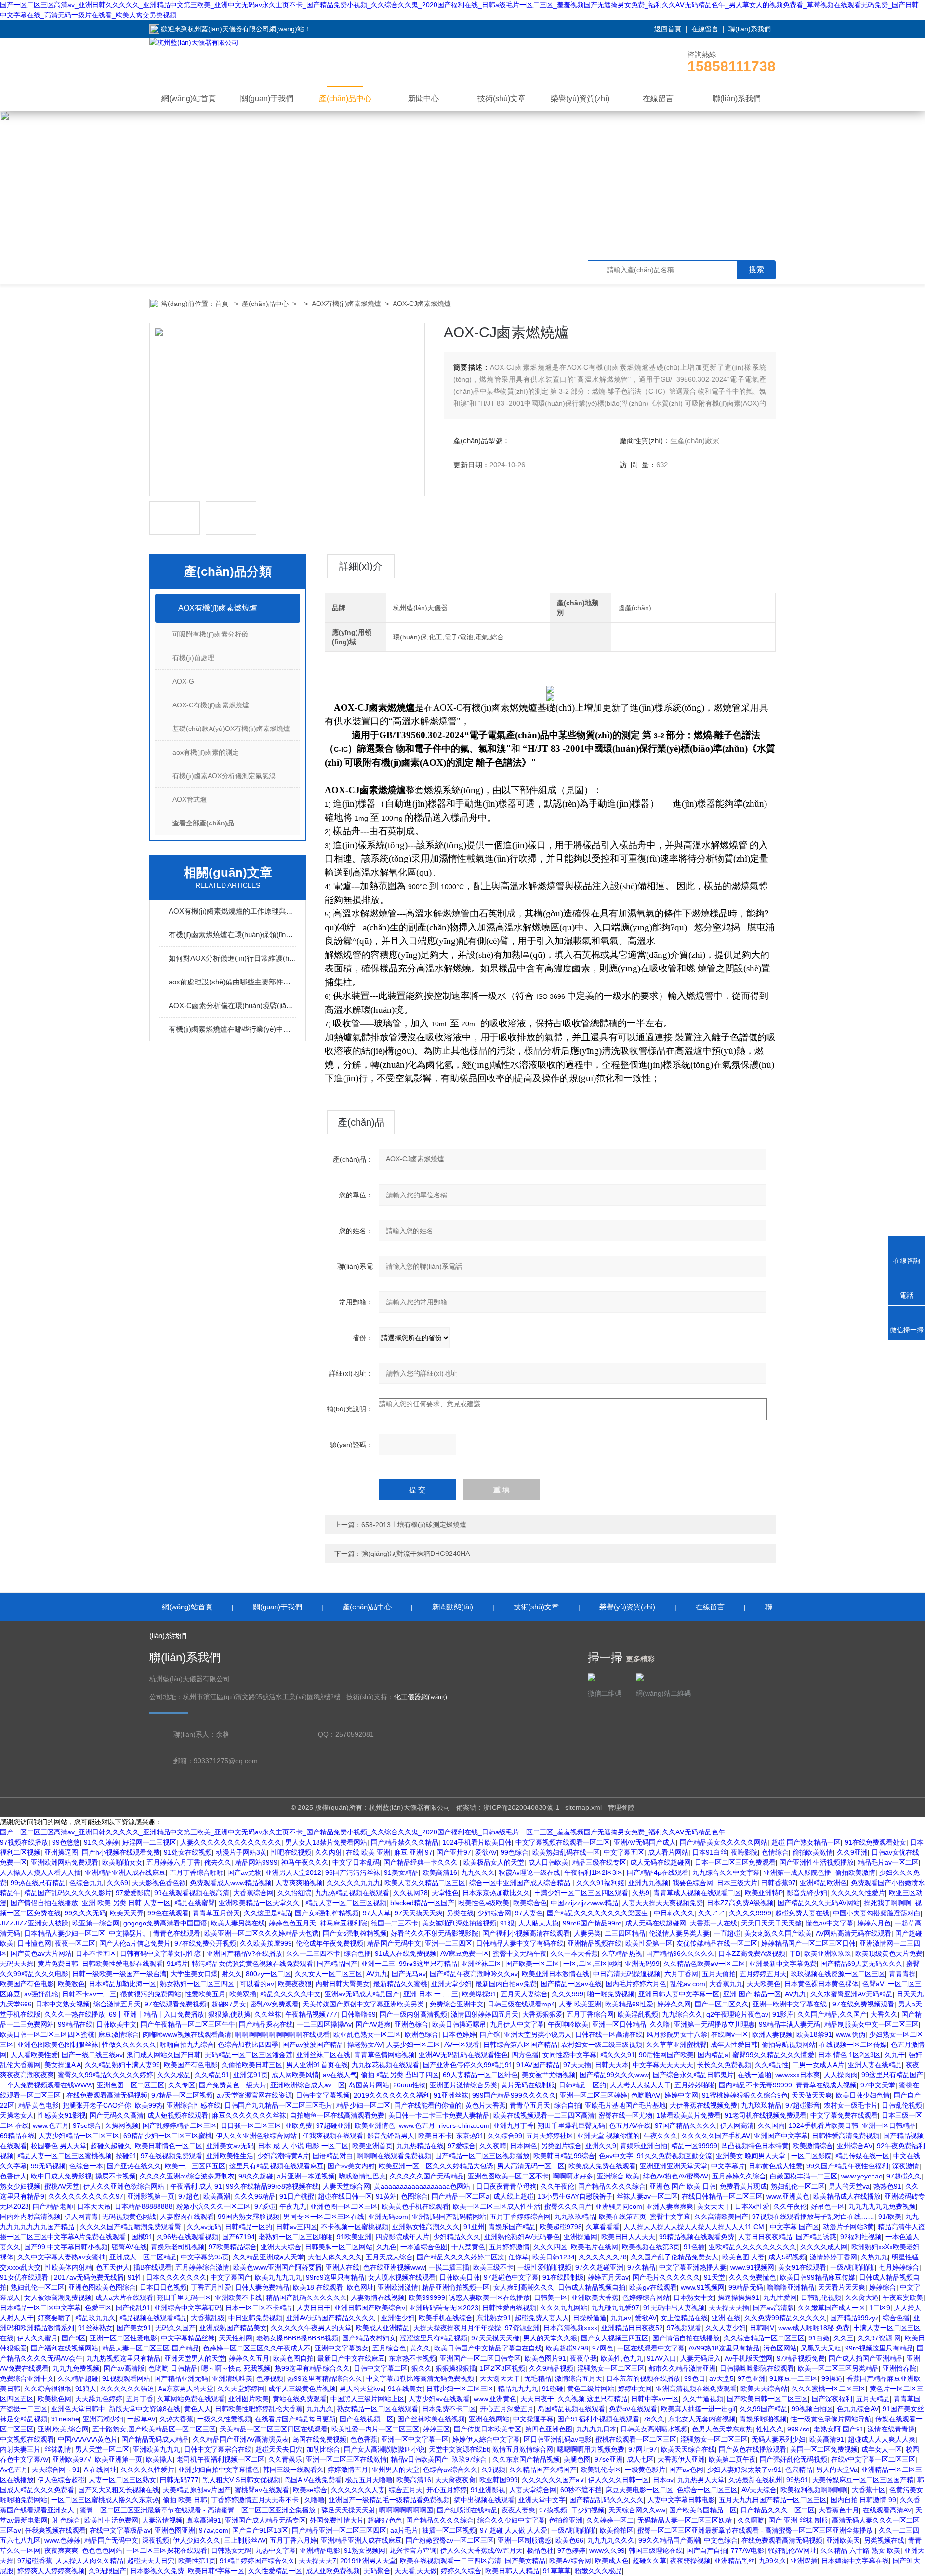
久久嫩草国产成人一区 (832, 2308)
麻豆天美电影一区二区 (639, 2490)
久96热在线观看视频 (187, 2237)
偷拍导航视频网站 (789, 2045)
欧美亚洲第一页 (119, 2459)
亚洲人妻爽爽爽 (670, 2206)
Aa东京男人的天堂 (186, 2389)
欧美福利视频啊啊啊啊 (814, 2490)
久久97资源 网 (879, 2338)
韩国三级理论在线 (656, 2550)
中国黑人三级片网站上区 (368, 2399)
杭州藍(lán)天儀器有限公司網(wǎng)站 (246, 29)
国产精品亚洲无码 (181, 2378)
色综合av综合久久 (450, 2470)
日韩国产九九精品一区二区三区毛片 (278, 2105)
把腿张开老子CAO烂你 (97, 2105)
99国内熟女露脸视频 (249, 2217)
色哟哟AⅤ (646, 2095)
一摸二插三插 (449, 2267)
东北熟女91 (494, 2318)
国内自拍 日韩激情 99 (863, 2500)
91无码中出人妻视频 (674, 2308)
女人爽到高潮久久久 (524, 2287)
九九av (621, 2318)
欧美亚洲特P (764, 1893)
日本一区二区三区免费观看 (735, 1862)
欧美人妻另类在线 (238, 1923)
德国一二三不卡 (395, 1923)
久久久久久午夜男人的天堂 (311, 2328)
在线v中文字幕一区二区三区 (873, 2459)
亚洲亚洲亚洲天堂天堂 (674, 2166)
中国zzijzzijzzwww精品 (584, 1903)
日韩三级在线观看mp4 (521, 2004)
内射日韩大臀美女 (343, 1984)
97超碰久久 (904, 2176)
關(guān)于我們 (267, 99)
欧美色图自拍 (293, 2358)
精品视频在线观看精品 (153, 2318)
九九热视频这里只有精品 (123, 2358)
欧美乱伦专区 (601, 2470)
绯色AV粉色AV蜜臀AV (676, 2176)
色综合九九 (86, 1883)
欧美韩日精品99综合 (564, 2156)
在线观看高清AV (887, 2510)
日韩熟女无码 (231, 2550)
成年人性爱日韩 (734, 2045)
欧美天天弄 (127, 1913)
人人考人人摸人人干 (640, 2085)
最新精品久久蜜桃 (400, 1984)
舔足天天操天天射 (348, 2510)
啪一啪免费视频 (611, 1994)
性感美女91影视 (62, 2115)
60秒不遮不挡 (581, 2490)
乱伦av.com (688, 1984)
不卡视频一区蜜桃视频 (355, 2227)
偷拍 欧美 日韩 (185, 2500)
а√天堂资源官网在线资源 (254, 2095)
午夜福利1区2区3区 (594, 1872)
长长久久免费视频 (724, 2065)
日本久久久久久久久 (176, 2277)
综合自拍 (568, 2105)
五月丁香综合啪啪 (197, 1872)
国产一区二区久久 (722, 2004)
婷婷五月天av (608, 2277)
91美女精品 (401, 1872)
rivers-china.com (464, 2125)
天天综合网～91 (56, 2470)
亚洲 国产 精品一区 (752, 1994)
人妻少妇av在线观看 (439, 2399)
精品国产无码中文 (394, 1943)
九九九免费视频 (76, 2368)
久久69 (118, 1883)
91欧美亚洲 (354, 2237)
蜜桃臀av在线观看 (262, 2490)
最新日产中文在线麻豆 (351, 2358)
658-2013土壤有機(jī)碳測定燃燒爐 (414, 1525)
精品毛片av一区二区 (888, 1862)
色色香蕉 (364, 2439)
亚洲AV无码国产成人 (645, 1842)
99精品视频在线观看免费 (697, 2237)
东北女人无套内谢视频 (702, 2419)
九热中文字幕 (276, 2550)
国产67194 (238, 2237)
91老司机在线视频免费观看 (766, 2115)
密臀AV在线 (129, 2247)
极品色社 (540, 2550)
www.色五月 (51, 2125)
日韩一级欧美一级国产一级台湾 (119, 1974)
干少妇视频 (588, 2510)
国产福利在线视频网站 (65, 2348)
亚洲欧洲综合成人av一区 (308, 2085)
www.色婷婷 (62, 2540)
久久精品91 (212, 2075)
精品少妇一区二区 (363, 2105)
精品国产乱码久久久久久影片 (68, 1893)
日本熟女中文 (694, 2297)
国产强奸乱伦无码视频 (793, 2459)
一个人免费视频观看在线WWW (46, 2085)
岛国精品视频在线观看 (571, 2409)
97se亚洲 (609, 2459)
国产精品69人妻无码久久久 (861, 1964)
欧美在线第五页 (622, 2217)
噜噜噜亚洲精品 (791, 2287)
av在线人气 (340, 2075)
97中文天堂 (878, 2085)
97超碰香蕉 (35, 2561)
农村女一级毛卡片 (851, 2105)
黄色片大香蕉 (486, 2105)
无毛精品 (538, 2378)
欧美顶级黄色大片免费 (889, 1953)
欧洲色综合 (422, 2034)
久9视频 (493, 2470)
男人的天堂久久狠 (550, 2338)
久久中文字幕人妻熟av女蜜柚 (61, 2257)
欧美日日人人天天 (628, 2237)
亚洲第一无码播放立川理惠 (714, 2024)
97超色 (189, 2196)
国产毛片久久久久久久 (666, 2277)
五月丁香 (140, 2399)
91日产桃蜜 (297, 2196)
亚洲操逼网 (581, 2237)
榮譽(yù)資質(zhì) (580, 99)
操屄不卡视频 (116, 2176)
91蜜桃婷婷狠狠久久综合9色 (745, 2095)
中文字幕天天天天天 (663, 2065)
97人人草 (377, 1913)
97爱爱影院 (133, 1893)
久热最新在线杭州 (755, 2480)
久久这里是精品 (267, 1913)
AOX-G (183, 681)
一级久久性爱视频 (224, 2419)
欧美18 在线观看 (318, 2287)
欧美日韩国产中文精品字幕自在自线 (488, 2348)
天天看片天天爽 (842, 2287)
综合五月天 (406, 2490)
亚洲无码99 (642, 1964)
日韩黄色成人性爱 (776, 2166)
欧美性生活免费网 (111, 2520)
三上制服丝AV (245, 2540)
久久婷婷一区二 (610, 2520)
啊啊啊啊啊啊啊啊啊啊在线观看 (282, 2034)
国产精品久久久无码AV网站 (819, 1903)
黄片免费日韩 (58, 1964)
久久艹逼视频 (703, 2399)
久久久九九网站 (564, 2308)
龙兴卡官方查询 (413, 2550)
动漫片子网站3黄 (241, 1852)
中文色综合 (721, 2540)
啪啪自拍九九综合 (187, 2045)
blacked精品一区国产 (422, 1903)
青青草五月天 (530, 2105)
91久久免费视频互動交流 (674, 2156)
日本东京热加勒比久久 (496, 1893)
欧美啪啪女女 (122, 1862)
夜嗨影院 (744, 1852)
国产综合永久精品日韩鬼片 (693, 2075)
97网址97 (643, 2449)
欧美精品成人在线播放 (847, 2196)
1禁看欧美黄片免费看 (688, 2115)
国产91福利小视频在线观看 (598, 2419)
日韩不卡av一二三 (89, 1994)
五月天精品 (873, 2399)
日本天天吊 (94, 2206)
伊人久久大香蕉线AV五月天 (482, 2550)
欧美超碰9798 (561, 2227)
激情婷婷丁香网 (833, 2257)
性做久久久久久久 (129, 2045)
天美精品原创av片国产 (197, 2490)
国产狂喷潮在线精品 (467, 2510)
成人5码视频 (787, 2257)
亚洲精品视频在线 (595, 1943)
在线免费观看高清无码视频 (107, 2095)
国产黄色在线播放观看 (753, 2449)
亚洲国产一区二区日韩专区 (480, 2358)
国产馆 (490, 2034)
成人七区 (640, 2459)
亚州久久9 (601, 2146)
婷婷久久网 (674, 2004)
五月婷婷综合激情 (202, 2267)
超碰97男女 (229, 2004)
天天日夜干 (537, 2399)
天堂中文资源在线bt (459, 2449)
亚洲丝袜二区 (481, 1964)
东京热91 (470, 2136)
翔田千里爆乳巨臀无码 (571, 2125)
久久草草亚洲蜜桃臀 (676, 2045)
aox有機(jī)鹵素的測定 (206, 752)
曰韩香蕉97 (779, 1883)
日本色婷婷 (459, 2034)
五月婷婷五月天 (763, 1974)
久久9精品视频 (551, 2368)
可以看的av (257, 1984)
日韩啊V (762, 2328)
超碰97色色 (385, 2520)
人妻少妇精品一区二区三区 (79, 2136)
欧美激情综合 (813, 2146)
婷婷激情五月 (348, 2470)
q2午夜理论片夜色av (737, 2014)
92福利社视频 (861, 2237)
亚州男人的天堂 (396, 2470)
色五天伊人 (113, 2267)
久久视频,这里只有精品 (593, 2399)
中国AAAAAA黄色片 (88, 2439)
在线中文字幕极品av (120, 2530)
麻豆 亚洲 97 (413, 1852)
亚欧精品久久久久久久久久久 (753, 2247)
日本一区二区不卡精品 (259, 2308)
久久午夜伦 (557, 2186)
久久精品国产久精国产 (543, 2470)
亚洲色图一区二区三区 (131, 2085)
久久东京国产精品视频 (526, 2459)
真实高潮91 (204, 2520)
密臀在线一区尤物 (625, 2115)
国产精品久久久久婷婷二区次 (461, 2257)
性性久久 (770, 2429)
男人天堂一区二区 (102, 2449)
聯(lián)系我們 (750, 29)
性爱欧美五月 (205, 1994)
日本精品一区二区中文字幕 (40, 2308)
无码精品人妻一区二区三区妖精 (686, 2520)
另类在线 (460, 1913)
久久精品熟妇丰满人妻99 (122, 2065)
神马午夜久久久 (305, 1862)
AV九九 (377, 1974)
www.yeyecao (862, 2176)
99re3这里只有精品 (428, 1964)
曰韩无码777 (179, 2480)
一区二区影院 (811, 2156)
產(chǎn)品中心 (345, 99)
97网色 (603, 2348)
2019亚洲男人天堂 (368, 2561)
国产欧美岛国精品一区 (703, 2510)
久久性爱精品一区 (275, 2571)
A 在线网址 (100, 2470)
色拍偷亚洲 (566, 2520)
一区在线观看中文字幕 (651, 2348)
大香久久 (884, 2014)
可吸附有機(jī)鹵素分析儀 (210, 634)
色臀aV (873, 1984)
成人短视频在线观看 (178, 2115)
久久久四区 (550, 2247)
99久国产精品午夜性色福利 (847, 2166)
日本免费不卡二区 (449, 2409)
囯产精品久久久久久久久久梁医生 (598, 1913)
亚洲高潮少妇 (103, 2419)
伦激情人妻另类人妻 (679, 1933)
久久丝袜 (268, 2014)
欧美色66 (569, 2540)
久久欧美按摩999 (266, 1943)
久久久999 (568, 1994)
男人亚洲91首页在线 (317, 2065)
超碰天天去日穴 (279, 2449)
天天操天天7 (317, 2561)
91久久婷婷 (101, 1842)
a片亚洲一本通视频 (306, 2176)
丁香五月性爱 (211, 2287)
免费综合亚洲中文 (457, 2004)
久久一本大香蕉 (574, 1953)
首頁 (223, 304)
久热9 (641, 1893)
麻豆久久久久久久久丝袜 (249, 2115)
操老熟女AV (365, 2045)
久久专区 (182, 2085)
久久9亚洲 (852, 1852)
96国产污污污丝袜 (353, 1872)
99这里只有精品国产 (892, 2075)
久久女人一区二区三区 (329, 1974)
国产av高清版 (773, 2308)
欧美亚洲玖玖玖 (828, 1953)
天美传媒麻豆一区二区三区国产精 (863, 2480)
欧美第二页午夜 (732, 2459)
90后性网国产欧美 (666, 2055)
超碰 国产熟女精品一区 (806, 1842)
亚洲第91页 (251, 2075)
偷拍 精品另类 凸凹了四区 (400, 2075)
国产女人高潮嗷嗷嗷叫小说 (384, 2449)
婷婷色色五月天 (292, 1923)
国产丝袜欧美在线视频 (431, 2419)
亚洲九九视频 (648, 1883)
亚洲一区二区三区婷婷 (594, 2095)
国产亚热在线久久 (134, 2166)
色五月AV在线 (630, 2125)
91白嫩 (819, 2338)
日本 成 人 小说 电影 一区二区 (303, 2146)
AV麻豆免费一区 (465, 1953)
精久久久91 (618, 2055)
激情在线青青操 (891, 2429)
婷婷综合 (883, 2287)
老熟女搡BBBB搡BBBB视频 (297, 2338)
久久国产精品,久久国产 (832, 2014)
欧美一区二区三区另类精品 (838, 2368)
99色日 (695, 2378)
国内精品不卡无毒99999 (755, 2085)
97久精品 (641, 2267)
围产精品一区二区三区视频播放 (482, 2156)
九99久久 (773, 2561)
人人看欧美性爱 (34, 2055)
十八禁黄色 (468, 2247)
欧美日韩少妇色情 (863, 2095)
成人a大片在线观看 (124, 2297)
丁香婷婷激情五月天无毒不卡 (256, 2500)
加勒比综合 (323, 2449)
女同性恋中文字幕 (569, 2055)
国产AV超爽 (373, 2024)
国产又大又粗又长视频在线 (119, 2490)
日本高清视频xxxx (570, 2328)
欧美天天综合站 (764, 2389)
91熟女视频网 (365, 2550)
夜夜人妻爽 (518, 2510)
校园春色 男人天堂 (59, 2146)
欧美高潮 (217, 2196)
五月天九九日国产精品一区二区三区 (773, 2500)
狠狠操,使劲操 (229, 2014)
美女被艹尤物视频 (549, 2075)
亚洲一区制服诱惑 (525, 2540)
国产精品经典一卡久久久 (422, 1862)
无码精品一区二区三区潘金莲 (249, 2055)
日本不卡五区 (96, 1953)
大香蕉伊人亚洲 (681, 2459)
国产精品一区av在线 (571, 1984)
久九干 (895, 2055)
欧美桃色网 (54, 2399)
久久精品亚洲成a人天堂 (268, 2257)
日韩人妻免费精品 (262, 2287)
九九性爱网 (780, 2297)
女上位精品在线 (684, 2318)
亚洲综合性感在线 (194, 2105)
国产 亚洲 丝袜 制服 (798, 2520)
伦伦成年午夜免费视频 (330, 1943)
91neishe (65, 2419)
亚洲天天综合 (281, 2247)
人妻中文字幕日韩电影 (681, 2500)
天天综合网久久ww (637, 2510)
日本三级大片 (737, 1883)
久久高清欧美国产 (721, 2217)
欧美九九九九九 (278, 2277)
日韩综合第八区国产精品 (520, 2045)
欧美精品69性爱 (629, 2004)
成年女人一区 (882, 2449)
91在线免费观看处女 (875, 1842)
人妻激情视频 (162, 2520)
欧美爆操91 (479, 1994)
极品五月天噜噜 (369, 2480)
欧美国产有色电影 (27, 1984)
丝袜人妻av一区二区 (647, 2196)
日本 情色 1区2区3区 (849, 2055)
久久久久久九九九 (354, 1883)
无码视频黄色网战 (129, 2217)
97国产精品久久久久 (686, 2125)
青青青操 (902, 1974)
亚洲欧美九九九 (157, 2449)
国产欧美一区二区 (532, 1964)
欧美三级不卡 (493, 2267)
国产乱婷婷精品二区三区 (180, 2125)
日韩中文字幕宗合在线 (218, 2449)
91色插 (694, 2247)
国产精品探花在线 (266, 2024)
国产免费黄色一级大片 (233, 2085)
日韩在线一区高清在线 (609, 2034)
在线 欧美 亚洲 (368, 1852)
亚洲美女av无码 (230, 2146)
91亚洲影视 (488, 2490)
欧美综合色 (530, 1903)
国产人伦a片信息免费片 (135, 1943)
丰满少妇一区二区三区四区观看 (581, 1893)
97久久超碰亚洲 (599, 2267)
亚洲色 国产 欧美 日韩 (683, 2186)
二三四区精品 (625, 1933)
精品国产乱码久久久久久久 (306, 2297)
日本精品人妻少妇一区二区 (65, 1933)
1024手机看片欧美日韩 (477, 1842)
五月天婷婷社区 (550, 2136)
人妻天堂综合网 (346, 2186)
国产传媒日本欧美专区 (488, 2429)
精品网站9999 (256, 1862)
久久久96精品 (255, 2196)
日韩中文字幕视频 (323, 2095)
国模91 (142, 2237)
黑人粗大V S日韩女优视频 (241, 2480)
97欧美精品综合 (233, 2247)
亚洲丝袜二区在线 (323, 2055)
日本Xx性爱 (752, 2206)
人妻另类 (587, 1933)
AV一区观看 (462, 2045)
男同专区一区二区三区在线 (324, 2217)
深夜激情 (906, 2166)
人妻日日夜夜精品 (765, 2237)
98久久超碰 (256, 2176)
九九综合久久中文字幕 (726, 1872)
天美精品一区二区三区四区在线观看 (274, 2429)
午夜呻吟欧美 (568, 2024)
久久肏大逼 (862, 2297)
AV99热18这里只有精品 (724, 2348)
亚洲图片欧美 (249, 2399)
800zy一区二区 (268, 1974)
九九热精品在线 (420, 2146)
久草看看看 (603, 2227)
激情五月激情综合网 (523, 2449)
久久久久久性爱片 (858, 1893)
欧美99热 (149, 2105)
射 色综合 (66, 2520)
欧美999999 (427, 2297)
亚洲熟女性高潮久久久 (426, 2227)
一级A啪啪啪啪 (852, 2267)
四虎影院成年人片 (402, 2237)
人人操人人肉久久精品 (90, 2561)
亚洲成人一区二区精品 (143, 2257)
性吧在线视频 (291, 1852)
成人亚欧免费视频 (333, 2571)
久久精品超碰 (78, 2378)
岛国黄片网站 (369, 2085)
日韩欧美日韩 (460, 2277)
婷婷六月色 (874, 1923)
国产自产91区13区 (260, 2530)
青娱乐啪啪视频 (763, 2419)
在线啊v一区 (730, 2034)
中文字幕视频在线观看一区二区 (563, 1842)
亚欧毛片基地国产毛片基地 (625, 2105)
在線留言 (705, 29)
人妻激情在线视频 (378, 2297)
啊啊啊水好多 (573, 2176)
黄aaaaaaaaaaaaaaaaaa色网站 (423, 2186)
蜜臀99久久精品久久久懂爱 (773, 2055)
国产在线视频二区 (367, 2419)
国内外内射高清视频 (30, 2217)
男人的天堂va (849, 2186)
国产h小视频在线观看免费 (121, 1852)
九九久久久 (478, 1872)
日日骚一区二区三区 (251, 2125)
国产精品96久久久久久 (680, 1953)
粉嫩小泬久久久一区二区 (213, 2206)
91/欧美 (890, 2217)
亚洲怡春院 (899, 2368)
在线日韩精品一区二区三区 (722, 2196)
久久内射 (329, 1852)
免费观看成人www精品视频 (231, 1883)
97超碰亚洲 (333, 2125)
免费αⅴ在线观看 (633, 2409)
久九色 (386, 2247)
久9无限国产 (107, 2571)
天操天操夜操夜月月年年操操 (457, 2328)
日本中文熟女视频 (63, 2004)
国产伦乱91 (133, 2308)
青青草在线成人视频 (826, 2085)
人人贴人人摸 (539, 1923)
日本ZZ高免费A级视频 (740, 1903)
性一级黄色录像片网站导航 (831, 2419)
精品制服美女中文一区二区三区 (872, 2024)
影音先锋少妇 (807, 1893)
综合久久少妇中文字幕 (511, 2520)
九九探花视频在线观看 (385, 2065)
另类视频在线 (884, 2540)
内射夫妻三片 (20, 2449)
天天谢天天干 (500, 2378)
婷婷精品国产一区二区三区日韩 (808, 1943)
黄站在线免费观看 (300, 2399)
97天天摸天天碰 (495, 2338)
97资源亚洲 (522, 2328)
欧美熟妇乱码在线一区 (566, 1852)
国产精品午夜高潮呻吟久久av (474, 1974)
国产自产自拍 (707, 2550)
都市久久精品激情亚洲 (682, 2368)
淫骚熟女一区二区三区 (611, 2368)
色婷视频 (270, 2378)
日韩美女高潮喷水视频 (654, 2429)
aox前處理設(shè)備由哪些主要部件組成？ (232, 982)
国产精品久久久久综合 (612, 2186)
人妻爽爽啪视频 (299, 1883)
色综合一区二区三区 (707, 2490)
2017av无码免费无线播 (89, 2277)
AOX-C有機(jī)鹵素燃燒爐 (211, 705)
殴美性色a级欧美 (484, 1903)
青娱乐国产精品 (512, 2227)
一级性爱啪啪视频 (544, 2267)
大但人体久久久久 (335, 2257)
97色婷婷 (571, 2550)
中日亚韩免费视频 (255, 2318)
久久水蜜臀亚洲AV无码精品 (852, 1994)
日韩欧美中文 (117, 2024)
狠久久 (422, 2368)
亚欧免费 (299, 2125)
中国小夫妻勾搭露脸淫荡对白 (877, 1913)
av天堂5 (721, 2378)
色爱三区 (98, 2308)
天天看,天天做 (416, 2571)
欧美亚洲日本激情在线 (555, 1974)
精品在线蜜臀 (195, 1903)
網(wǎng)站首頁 (189, 99)
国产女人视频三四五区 (615, 2338)
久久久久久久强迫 (127, 2389)
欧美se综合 (310, 2490)
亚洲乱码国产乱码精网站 (449, 2217)
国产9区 (74, 2338)
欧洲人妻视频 (772, 2034)
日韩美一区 (551, 2297)
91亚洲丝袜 (451, 2095)
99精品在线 (75, 2024)
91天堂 (714, 2277)
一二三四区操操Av (324, 2024)
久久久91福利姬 (600, 1883)
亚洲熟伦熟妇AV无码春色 (522, 2237)
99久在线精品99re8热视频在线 (272, 2186)
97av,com (214, 2530)
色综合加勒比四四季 (248, 2045)
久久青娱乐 (285, 2459)
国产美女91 (134, 2328)
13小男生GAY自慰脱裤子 (575, 2196)
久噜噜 (315, 2500)
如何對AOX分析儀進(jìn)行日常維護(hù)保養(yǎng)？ (232, 958)
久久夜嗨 (493, 2146)
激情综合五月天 (579, 2378)
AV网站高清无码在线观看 (853, 1933)
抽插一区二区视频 (449, 2530)
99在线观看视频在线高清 (192, 1893)
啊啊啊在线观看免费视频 (394, 2156)
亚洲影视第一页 (151, 2196)
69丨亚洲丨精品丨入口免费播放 (157, 2014)
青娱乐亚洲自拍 (644, 2146)
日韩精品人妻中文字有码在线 (520, 1943)
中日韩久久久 (674, 1913)
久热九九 (874, 2257)
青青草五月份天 (216, 1913)
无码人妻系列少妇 (779, 2439)
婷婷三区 (436, 2429)
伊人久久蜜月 (38, 2338)
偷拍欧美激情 (813, 1852)
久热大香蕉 (176, 2419)
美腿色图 (577, 2459)
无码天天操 (17, 1964)
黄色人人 (198, 2409)
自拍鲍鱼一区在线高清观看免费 (337, 2115)
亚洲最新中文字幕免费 (783, 1964)
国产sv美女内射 (351, 2166)
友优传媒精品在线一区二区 (717, 1943)
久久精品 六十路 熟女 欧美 (860, 2550)
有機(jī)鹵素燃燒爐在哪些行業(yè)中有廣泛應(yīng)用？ (232, 1029)
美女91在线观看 (802, 2267)
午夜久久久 (661, 2136)
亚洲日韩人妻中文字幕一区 (679, 1994)
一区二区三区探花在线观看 (167, 2550)
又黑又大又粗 (821, 2348)
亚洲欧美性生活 (230, 2156)
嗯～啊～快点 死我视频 (236, 2368)
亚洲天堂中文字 (542, 2500)
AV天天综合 (759, 2490)
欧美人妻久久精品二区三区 (425, 1883)
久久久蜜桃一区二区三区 (829, 2389)
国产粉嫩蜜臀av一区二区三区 (450, 2540)
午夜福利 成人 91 (196, 2186)
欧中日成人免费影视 (61, 2176)
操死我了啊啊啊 (887, 1903)
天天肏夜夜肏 (455, 2480)
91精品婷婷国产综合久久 (257, 2561)
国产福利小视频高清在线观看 (526, 1933)
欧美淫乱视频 (638, 2014)
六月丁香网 (681, 1974)
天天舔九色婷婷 (99, 2399)
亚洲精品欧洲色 (823, 1883)
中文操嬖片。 (129, 1933)
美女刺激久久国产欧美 (778, 1933)
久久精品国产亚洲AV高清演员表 (241, 2439)
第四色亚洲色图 (549, 2429)
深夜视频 (156, 2540)
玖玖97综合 (470, 2459)
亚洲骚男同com (619, 2206)
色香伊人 (13, 2176)
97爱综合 (462, 2146)
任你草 (518, 2257)
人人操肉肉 (841, 2075)
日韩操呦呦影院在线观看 (757, 2368)
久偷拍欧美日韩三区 (252, 2065)
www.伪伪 (851, 2034)
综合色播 (357, 1953)
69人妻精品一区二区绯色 (480, 2075)
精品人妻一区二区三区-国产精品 (151, 2348)
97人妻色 (529, 1913)
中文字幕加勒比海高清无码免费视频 (421, 2378)
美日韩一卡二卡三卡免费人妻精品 (439, 2115)
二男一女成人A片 (818, 2065)
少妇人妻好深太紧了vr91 (744, 2470)
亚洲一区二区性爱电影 (123, 2338)
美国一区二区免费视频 (824, 2449)
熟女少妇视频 (20, 2186)
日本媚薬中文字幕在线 (855, 2561)
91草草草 (557, 2571)
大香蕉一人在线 (714, 1923)
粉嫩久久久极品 (598, 2571)
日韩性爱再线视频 (509, 2308)
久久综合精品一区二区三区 (764, 2338)
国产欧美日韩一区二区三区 (767, 2399)
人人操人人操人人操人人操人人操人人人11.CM (695, 2227)
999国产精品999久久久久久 (514, 2095)
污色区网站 (780, 2348)
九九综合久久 (682, 2014)
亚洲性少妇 (398, 2318)
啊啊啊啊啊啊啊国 (406, 2510)
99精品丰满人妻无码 (790, 2024)
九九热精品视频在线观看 (352, 1893)
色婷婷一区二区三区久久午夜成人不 (257, 2348)
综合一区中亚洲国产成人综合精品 (521, 1883)
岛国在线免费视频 (319, 2439)
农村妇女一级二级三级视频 (602, 2045)
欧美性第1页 (197, 2561)
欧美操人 (159, 2459)
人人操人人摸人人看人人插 (40, 1872)
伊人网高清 (737, 2125)
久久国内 (771, 2125)
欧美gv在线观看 (653, 2287)
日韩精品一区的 (582, 2085)
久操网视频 (122, 2125)
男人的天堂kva (362, 2389)
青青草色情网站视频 (384, 2055)
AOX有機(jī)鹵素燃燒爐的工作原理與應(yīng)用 (232, 911)
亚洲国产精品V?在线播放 (244, 1953)
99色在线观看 (168, 1913)
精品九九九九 (518, 2389)
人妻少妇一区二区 (413, 2045)
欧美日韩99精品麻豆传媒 (818, 2277)
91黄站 (386, 2196)
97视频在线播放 (24, 1842)
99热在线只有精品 (38, 1883)
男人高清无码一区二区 (531, 2166)
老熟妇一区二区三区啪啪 (296, 2237)
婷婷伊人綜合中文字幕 (486, 2439)
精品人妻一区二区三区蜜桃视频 (65, 2156)
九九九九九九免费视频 (882, 2206)
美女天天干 (714, 2206)
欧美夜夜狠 (295, 1984)
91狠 (507, 1923)
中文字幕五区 (624, 1852)
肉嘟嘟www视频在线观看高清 (187, 2034)
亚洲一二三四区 (449, 1943)
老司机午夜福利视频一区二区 (221, 2459)
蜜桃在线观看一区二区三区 (636, 2439)
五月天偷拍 (719, 1974)
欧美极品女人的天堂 (494, 1862)
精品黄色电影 (39, 2105)
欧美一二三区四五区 (195, 2166)
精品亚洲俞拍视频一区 (456, 2287)
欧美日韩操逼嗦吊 (459, 2024)
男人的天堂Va (837, 2470)
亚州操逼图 (61, 1852)
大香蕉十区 (869, 2490)
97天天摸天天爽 (419, 1913)
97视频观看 (684, 2328)
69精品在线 (17, 2136)
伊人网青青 (81, 2217)
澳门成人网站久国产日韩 (164, 2055)
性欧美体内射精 (68, 2267)
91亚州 (474, 2227)
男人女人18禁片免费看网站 (326, 1842)
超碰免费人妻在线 (802, 1913)
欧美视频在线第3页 (651, 2247)
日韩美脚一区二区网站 (339, 2247)
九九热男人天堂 (701, 2480)
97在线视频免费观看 (172, 2156)
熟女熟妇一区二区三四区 (198, 1984)
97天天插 (577, 2065)
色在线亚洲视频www (394, 2267)
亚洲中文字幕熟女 (342, 2348)
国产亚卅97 (454, 1852)
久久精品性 (772, 2065)
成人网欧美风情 (295, 2075)
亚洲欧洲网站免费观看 (65, 1862)
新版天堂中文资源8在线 (145, 2409)
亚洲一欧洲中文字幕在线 (791, 2004)
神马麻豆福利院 (344, 1923)
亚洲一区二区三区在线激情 (346, 2459)
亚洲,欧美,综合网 (63, 2429)
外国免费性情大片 (337, 2520)
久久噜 (660, 2024)
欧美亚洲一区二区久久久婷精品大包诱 (262, 1933)
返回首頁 (668, 29)
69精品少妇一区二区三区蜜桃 (168, 2136)
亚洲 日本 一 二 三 (431, 1994)
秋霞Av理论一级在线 (529, 1872)
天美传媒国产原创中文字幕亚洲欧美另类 (364, 2004)
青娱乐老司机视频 (178, 2247)
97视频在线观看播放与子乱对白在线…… (813, 2217)
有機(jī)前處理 (193, 658)
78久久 (654, 2419)
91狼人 (86, 2389)
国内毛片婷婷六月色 (636, 1984)
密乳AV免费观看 (274, 2004)
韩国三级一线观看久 (293, 2470)
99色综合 (515, 1852)
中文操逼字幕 (533, 2419)
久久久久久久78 (603, 2257)
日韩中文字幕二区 (381, 2368)
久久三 (844, 2338)
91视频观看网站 (126, 2378)
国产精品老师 (53, 2206)
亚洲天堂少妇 (451, 1984)
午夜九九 (293, 2206)
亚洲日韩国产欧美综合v (370, 2308)
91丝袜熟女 (95, 2328)
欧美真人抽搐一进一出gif (698, 2409)
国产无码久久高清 (117, 2115)
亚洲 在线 (726, 2318)
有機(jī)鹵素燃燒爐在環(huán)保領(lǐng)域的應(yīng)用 (232, 935)
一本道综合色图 (424, 2247)
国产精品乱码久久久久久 (607, 2500)
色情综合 (775, 1852)
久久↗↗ (712, 1913)
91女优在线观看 (25, 2277)
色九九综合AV (858, 2409)
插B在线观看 (152, 2267)
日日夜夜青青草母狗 (506, 2186)
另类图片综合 (561, 2146)
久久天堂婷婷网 (241, 2389)
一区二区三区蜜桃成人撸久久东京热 (105, 2500)
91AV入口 (662, 2358)
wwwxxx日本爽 (798, 2075)
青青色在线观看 (177, 1933)
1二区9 (880, 2308)
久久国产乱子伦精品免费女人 (674, 2257)
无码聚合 (377, 2571)
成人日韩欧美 (548, 1862)
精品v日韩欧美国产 (419, 2459)
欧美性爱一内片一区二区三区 (375, 2429)
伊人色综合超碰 (61, 2480)
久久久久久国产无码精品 (427, 2176)
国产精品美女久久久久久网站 (724, 1842)
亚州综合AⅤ (855, 2146)
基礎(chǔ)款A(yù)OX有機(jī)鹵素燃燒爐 (231, 729)
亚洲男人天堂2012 (293, 1872)
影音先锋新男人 (391, 2136)
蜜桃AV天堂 (62, 2186)
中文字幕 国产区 (794, 2227)
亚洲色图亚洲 (175, 2530)
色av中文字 (616, 2156)
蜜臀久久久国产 (568, 2206)
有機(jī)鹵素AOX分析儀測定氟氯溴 (224, 776)
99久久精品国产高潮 (669, 2540)
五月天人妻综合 (524, 1994)
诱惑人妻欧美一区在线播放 (489, 2297)
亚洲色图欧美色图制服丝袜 (58, 2045)
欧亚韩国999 (499, 2480)
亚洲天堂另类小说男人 (538, 2034)
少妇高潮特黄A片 (283, 2156)
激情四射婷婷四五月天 (485, 2014)
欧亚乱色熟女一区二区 (367, 2034)
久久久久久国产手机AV (716, 2136)
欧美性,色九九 (622, 2358)
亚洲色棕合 (411, 2024)
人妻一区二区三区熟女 (122, 2480)
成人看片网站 (668, 1852)
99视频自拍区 (812, 2409)
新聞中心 (423, 99)
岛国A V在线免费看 (313, 2480)
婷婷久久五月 (249, 2358)
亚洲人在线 (343, 2267)
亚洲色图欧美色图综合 (102, 2287)
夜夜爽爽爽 (61, 2550)
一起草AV (141, 2419)
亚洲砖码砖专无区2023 (444, 2308)
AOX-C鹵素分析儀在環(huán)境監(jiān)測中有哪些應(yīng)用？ (232, 1005)
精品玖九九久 (95, 2318)
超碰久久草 (649, 2561)
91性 (135, 2277)
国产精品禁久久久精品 (405, 1842)
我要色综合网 (693, 1883)
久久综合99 (505, 2136)
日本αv (663, 2480)
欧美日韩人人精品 (512, 2571)
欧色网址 (360, 2287)
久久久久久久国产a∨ (553, 2480)
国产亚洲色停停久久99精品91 (468, 2065)
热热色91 (887, 2186)
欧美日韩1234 (554, 2257)
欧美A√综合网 (570, 2561)
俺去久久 (218, 1862)
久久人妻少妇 (726, 2328)
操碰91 (126, 2156)
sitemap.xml (583, 1807)
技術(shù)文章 (502, 99)
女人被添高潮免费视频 (58, 2297)
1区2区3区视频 (502, 2368)
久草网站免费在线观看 (191, 2399)
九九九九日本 (596, 2429)
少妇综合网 (494, 1913)
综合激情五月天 (117, 2004)
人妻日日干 (314, 2308)
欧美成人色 (612, 2561)
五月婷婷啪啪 (695, 2085)
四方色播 (525, 2055)
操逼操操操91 (739, 2297)
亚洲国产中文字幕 (781, 2136)
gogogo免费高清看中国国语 (165, 1923)
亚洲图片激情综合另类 (463, 2085)
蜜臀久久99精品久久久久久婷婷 (106, 2075)
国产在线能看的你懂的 (428, 2105)
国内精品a (713, 2055)
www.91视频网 (752, 2267)
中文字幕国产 (231, 2277)
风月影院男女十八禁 (677, 2034)
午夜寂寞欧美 (903, 2297)
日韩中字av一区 (655, 2399)
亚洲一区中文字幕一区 (415, 2439)
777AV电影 (747, 2550)
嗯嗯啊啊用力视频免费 (591, 2449)
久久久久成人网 (824, 2247)
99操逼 (832, 2378)
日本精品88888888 (144, 2206)
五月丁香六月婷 (293, 2540)
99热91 (797, 2480)
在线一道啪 (754, 2075)
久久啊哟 (751, 2520)
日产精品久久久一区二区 (778, 2510)
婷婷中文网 (681, 2095)
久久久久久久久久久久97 (86, 2196)
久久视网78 (410, 1893)
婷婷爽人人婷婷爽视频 (51, 2571)
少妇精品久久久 (457, 2237)
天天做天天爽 (812, 2095)
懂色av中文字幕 (829, 1923)
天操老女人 (17, 2115)
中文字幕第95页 (205, 2257)
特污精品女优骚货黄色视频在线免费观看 (252, 1964)
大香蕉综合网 (253, 1893)
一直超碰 (727, 1933)
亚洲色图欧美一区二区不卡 (508, 2176)
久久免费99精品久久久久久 (785, 2318)
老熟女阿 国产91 (839, 2429)
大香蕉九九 (726, 1984)
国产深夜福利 (832, 2399)
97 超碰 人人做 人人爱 (514, 2530)
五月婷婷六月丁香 (173, 1862)
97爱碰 (265, 2206)
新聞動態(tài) (453, 1607)
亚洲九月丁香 (514, 2125)
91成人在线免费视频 (406, 1953)
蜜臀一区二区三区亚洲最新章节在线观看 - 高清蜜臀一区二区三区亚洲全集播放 (199, 2510)
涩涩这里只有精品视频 (434, 2338)
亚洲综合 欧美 (618, 2176)
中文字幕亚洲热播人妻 (693, 2267)
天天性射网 (236, 2338)
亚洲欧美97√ (72, 2459)
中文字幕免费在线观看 (844, 2115)
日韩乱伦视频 (902, 2105)
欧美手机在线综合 (446, 2318)
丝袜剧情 (58, 2449)
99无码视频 (48, 2166)
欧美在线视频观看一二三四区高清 (544, 2115)
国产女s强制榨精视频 (327, 1913)
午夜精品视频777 (311, 2014)
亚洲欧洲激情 (398, 2287)
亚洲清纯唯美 (232, 2378)
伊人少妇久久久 (197, 2540)
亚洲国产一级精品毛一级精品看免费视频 (389, 2500)
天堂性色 (445, 1893)
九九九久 (320, 2409)
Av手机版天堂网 (749, 2358)
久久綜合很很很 (48, 2389)
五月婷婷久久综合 (739, 2176)
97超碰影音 (803, 2105)
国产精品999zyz (854, 2318)
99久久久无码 (85, 1913)
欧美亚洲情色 (375, 2125)
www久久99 (607, 2550)
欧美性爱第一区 (649, 1943)
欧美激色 (71, 1984)
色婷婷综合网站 (646, 2297)
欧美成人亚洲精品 (383, 2328)
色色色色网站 (102, 2550)
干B (795, 1953)
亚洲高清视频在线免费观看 (696, 2389)
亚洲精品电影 (320, 2550)
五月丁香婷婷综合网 (520, 2217)
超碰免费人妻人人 (542, 2318)
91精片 (177, 1964)
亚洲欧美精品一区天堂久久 (260, 1903)
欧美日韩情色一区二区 (169, 2146)
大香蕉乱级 (208, 2318)
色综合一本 (86, 2166)
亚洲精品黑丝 (735, 2561)
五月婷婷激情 (509, 2247)
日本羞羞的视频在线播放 (643, 2378)
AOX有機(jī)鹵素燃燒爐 (346, 304)
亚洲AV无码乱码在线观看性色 (463, 2055)
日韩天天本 (612, 2065)
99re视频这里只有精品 (879, 2348)
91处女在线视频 (188, 1852)
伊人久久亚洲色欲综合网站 (257, 2136)
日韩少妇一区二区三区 (460, 2389)
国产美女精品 (525, 2561)
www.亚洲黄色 (788, 2196)
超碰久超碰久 (111, 2146)
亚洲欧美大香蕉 (595, 2297)
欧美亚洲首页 (372, 2146)
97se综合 (87, 2125)
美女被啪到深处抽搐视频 (459, 1923)
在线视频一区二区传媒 (853, 2045)
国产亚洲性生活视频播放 (817, 1862)
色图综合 (414, 2196)
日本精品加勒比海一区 (122, 1984)
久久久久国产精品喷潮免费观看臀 (132, 2227)
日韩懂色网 (34, 1943)
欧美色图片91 (545, 2358)
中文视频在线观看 (27, 2439)
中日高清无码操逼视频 (627, 1974)
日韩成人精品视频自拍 (592, 2287)
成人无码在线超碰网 (661, 1862)
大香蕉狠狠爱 (542, 2014)
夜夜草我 (583, 2358)
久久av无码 (204, 2227)
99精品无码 (746, 2287)
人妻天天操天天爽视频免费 (662, 1903)
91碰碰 (553, 2389)
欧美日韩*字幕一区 (216, 2571)
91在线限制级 (563, 2277)
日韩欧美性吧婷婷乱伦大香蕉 (259, 2409)
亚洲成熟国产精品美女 (233, 2328)
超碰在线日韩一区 (345, 2196)
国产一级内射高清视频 (413, 2014)
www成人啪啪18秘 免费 (814, 2328)
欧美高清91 (827, 2439)
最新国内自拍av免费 (506, 1984)
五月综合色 (389, 2348)
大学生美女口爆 (194, 1974)
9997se (799, 2429)
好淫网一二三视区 (149, 1842)
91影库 (783, 2014)
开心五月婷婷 (447, 2490)
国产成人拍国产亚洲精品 (866, 2358)
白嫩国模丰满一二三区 (804, 2176)
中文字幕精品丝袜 (188, 2338)
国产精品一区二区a (461, 2196)
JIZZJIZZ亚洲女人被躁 (34, 1923)
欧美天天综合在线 (688, 2449)
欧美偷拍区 (617, 2530)
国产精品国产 (337, 1964)
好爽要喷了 (54, 2318)
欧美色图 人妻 (743, 2257)
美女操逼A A (63, 2065)
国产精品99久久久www (614, 2075)
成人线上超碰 (514, 2196)
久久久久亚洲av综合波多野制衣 (187, 2176)
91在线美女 (405, 2389)
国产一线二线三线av (92, 2055)
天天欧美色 (764, 1984)
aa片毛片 (404, 2530)
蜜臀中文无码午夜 (520, 1953)
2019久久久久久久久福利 (392, 2095)
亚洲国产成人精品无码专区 (265, 2520)
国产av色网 (686, 2470)
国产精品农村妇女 (369, 2338)
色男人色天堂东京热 (722, 2429)
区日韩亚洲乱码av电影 (558, 2439)
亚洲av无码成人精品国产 (362, 1994)
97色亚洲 (752, 2378)
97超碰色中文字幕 (511, 2277)
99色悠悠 (66, 1842)
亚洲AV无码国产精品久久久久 (332, 2318)
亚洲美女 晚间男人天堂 (752, 2156)
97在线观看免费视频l (176, 2004)
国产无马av (409, 1974)
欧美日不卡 (435, 2136)
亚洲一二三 (378, 1964)
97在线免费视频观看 (863, 2004)
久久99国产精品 (764, 2409)
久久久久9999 (750, 1913)
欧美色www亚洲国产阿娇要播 (277, 2267)
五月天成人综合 (389, 2257)
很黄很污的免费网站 (151, 1994)
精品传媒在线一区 (862, 2156)
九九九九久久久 (611, 2540)
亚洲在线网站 (489, 2419)
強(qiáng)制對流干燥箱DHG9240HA (416, 1554)
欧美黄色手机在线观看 (415, 2206)
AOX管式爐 (190, 799)
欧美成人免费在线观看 (602, 2166)
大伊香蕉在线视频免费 (703, 2105)
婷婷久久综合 (461, 2571)
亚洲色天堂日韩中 (78, 2409)
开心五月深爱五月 (507, 2409)
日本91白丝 (710, 1852)
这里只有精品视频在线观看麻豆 (277, 2166)
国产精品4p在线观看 (658, 1872)
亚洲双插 (804, 2561)
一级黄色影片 (645, 2470)
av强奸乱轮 (41, 1994)
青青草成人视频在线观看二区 (697, 1893)
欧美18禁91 (814, 2034)
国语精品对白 (333, 2156)
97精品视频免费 (801, 2358)
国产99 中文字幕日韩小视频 (66, 2247)
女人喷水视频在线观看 (402, 2277)
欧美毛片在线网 (595, 2247)
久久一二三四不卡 (313, 1953)
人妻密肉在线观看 (187, 2217)
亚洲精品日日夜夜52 (632, 2328)
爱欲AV (486, 1852)
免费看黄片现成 (743, 2186)
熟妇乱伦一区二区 (798, 2186)
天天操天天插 (729, 2308)
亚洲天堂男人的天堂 (195, 2358)
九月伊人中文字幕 (517, 2024)
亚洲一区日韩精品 (619, 2024)
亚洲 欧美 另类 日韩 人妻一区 (126, 1903)
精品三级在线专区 (599, 1862)
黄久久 (420, 2348)
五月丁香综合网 (590, 2014)
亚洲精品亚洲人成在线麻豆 (125, 1872)
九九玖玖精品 (761, 2105)
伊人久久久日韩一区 (619, 2480)
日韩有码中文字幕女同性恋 (161, 1953)
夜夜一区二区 (75, 1943)
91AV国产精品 (538, 2065)
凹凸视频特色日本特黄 (755, 2146)
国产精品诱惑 (816, 2237)
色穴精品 (799, 2470)
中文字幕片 (728, 2166)
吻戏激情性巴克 (362, 2176)
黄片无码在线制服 (528, 2085)
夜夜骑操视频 (690, 2561)
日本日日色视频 (163, 2287)
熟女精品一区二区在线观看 (378, 2409)
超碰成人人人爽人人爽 (882, 2439)
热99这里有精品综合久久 (312, 2368)
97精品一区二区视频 (182, 2095)
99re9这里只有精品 (335, 2277)
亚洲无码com (388, 2217)
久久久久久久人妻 (358, 2490)
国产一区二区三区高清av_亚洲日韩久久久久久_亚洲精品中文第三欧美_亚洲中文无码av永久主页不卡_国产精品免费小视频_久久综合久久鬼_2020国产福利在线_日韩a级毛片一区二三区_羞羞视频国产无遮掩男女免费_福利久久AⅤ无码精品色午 (363, 1832)
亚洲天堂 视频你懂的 (608, 2136)
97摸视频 (553, 2510)
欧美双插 (243, 1994)
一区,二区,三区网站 (592, 1964)
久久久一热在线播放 (75, 2014)
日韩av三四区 (297, 2227)
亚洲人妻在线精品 (875, 2065)
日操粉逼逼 (590, 2318)
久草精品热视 (622, 1953)
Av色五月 (14, 2470)
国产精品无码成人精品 (155, 2439)
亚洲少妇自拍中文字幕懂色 (219, 2470)
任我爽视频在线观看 (333, 2136)
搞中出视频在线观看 (484, 2500)
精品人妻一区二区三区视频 (346, 1903)
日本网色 (524, 2146)
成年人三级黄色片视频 (302, 2389)
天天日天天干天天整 (771, 1923)
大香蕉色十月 (839, 2510)
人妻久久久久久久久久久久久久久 (231, 1842)
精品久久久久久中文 (291, 1994)
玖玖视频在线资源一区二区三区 (838, 1974)
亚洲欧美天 (843, 2540)
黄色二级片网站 (591, 2389)
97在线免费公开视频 (205, 1943)
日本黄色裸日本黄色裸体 (821, 1984)
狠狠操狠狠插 (456, 2368)
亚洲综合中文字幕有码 (188, 2308)
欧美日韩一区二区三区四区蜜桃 (47, 2034)
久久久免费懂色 (753, 2277)
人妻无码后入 (700, 2358)
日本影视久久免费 (157, 2571)
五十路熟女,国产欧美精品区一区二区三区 (154, 2429)
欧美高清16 (440, 1872)
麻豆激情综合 (119, 2034)
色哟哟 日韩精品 (173, 2368)
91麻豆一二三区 (793, 2378)
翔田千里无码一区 (184, 2297)
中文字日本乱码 (356, 1862)
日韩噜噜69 (358, 2014)
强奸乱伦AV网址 (792, 2550)
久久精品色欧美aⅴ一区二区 (704, 1964)
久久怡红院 (294, 1893)
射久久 (232, 1974)
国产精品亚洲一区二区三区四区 (339, 2530)
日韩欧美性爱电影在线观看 (122, 1964)
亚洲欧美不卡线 (238, 2297)
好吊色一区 (828, 2206)
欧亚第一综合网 (96, 1923)
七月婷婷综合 (899, 2267)
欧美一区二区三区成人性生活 (497, 2206)
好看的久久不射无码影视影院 (435, 1933)
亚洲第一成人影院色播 (797, 1872)
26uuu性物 (410, 2085)
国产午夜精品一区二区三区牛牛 (188, 2024)
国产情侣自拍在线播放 (44, 1903)
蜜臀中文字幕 (670, 2217)
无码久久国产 (175, 2328)
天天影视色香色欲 (159, 1883)
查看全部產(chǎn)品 (203, 823)
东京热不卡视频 (412, 2358)
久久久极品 (174, 2075)
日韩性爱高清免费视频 (846, 2136)
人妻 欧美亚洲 (580, 2004)
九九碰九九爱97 (615, 2308)
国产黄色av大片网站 (41, 1953)
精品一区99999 (694, 2146)
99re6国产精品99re (592, 1923)
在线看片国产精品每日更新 (295, 2419)
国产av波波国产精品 (313, 2045)
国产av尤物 (244, 1872)
